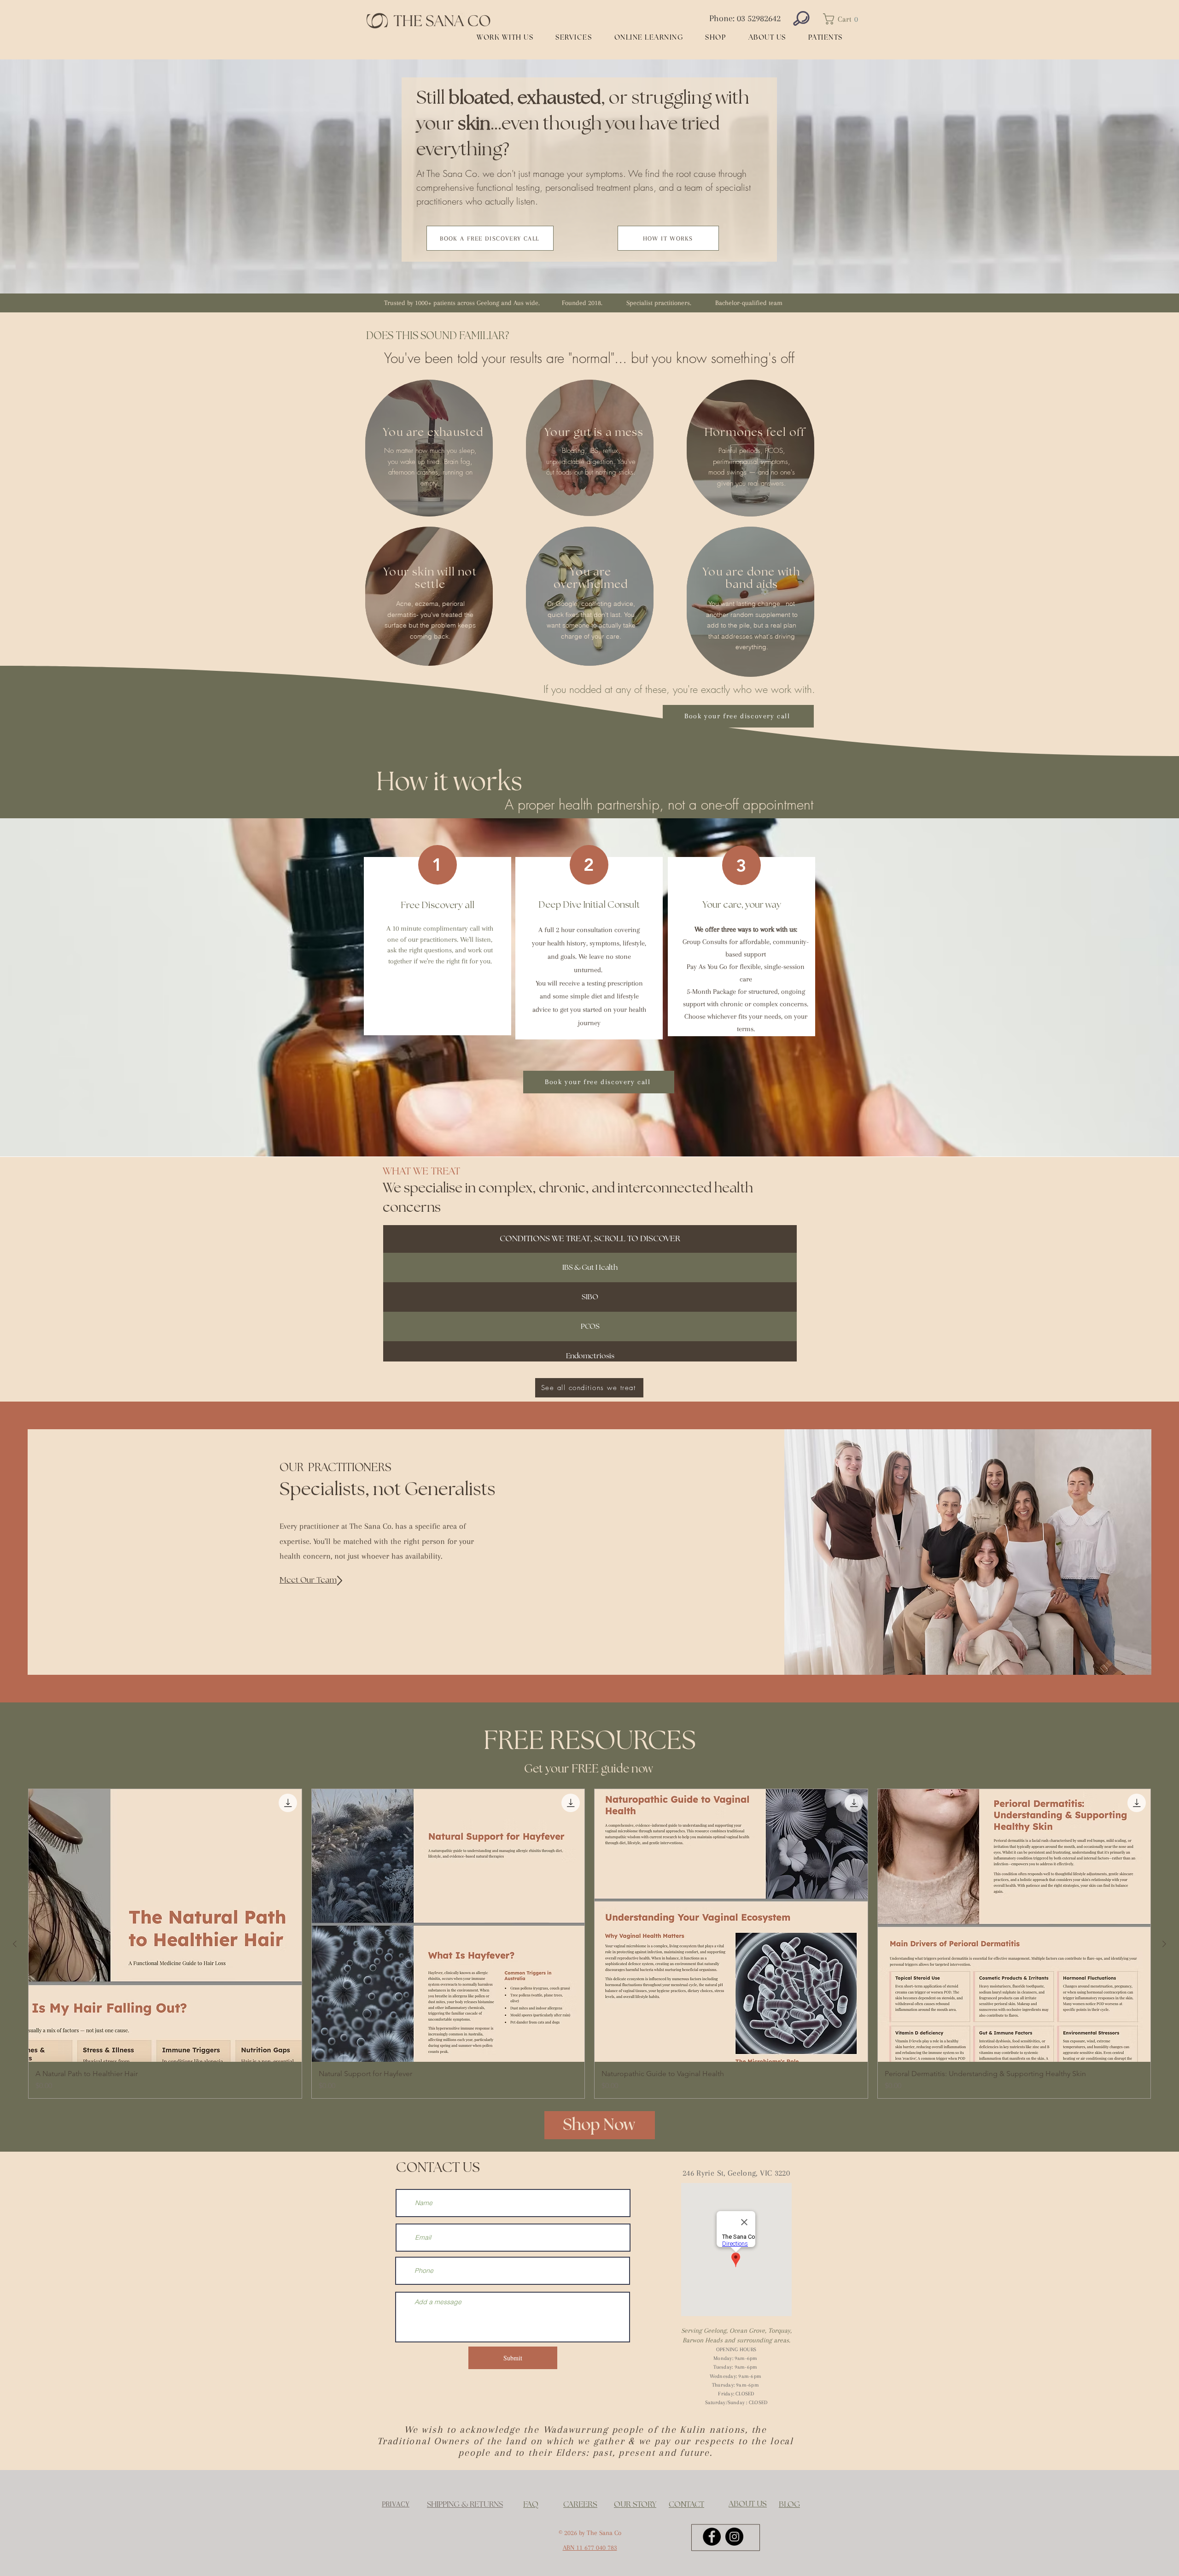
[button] (843, 19)
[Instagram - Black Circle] (734, 2537)
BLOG (789, 2505)
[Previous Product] (15, 1944)
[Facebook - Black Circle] (712, 2537)
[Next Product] (1164, 1944)
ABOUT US (748, 2504)
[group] (589, 1944)
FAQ (531, 2505)
